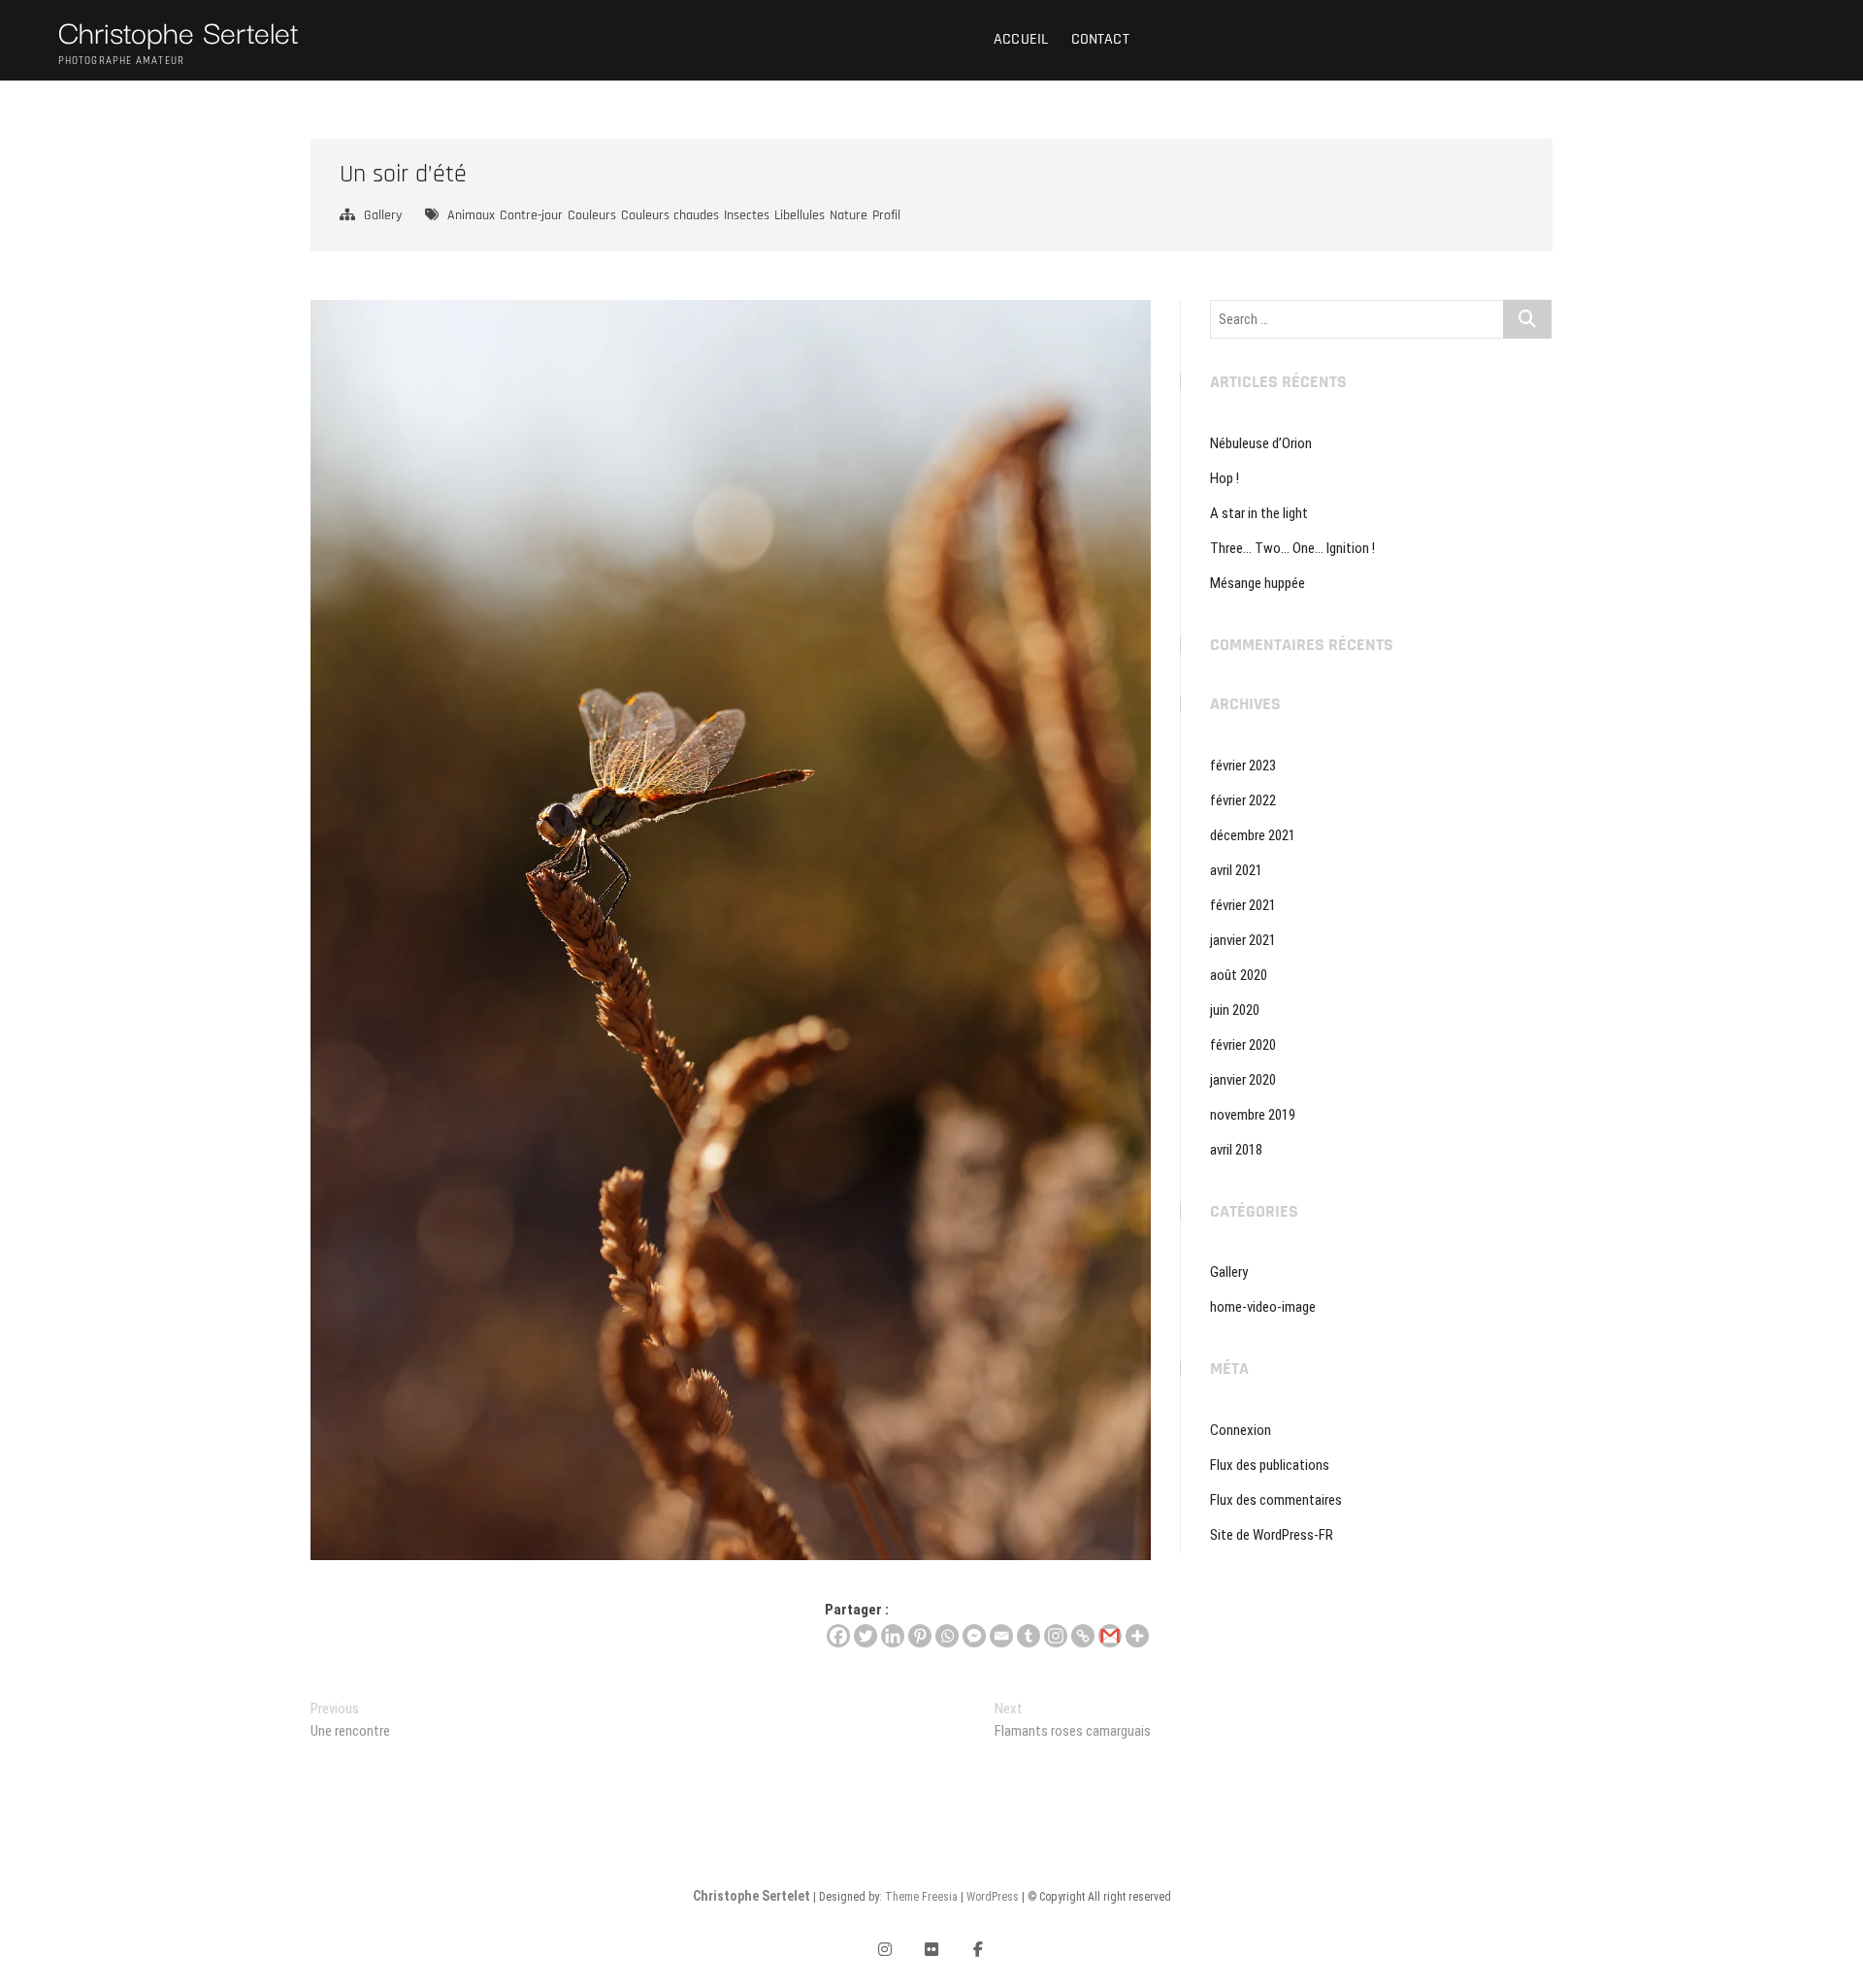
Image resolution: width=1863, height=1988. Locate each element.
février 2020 (1243, 1045)
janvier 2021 (1243, 940)
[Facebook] (838, 1636)
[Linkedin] (893, 1636)
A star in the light (1259, 513)
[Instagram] (1056, 1636)
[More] (1137, 1636)
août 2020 (1239, 975)
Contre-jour (531, 215)
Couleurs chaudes (670, 215)
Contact (1100, 39)
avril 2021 (1236, 870)
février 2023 (1243, 766)
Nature (849, 215)
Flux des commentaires (1276, 1500)
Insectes (747, 215)
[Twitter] (866, 1636)
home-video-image (1263, 1307)
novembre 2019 (1253, 1115)
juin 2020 (1235, 1010)
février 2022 (1243, 800)
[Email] (1001, 1636)
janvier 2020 (1243, 1080)
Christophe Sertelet (179, 31)
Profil (886, 215)
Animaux (471, 215)
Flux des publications (1270, 1465)
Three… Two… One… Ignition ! (1292, 548)
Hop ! (1225, 478)
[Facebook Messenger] (974, 1636)
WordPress (993, 1897)
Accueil (1021, 39)
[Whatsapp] (947, 1636)
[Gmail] (1110, 1636)
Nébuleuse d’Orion (1261, 443)
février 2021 (1243, 905)
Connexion (1241, 1430)
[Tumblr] (1029, 1636)
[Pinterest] (920, 1636)
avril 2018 (1236, 1150)
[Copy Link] (1083, 1636)
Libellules (800, 215)
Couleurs (592, 215)
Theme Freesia (921, 1897)
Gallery (383, 215)
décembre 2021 (1253, 835)
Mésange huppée (1258, 583)
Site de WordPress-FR (1272, 1535)
